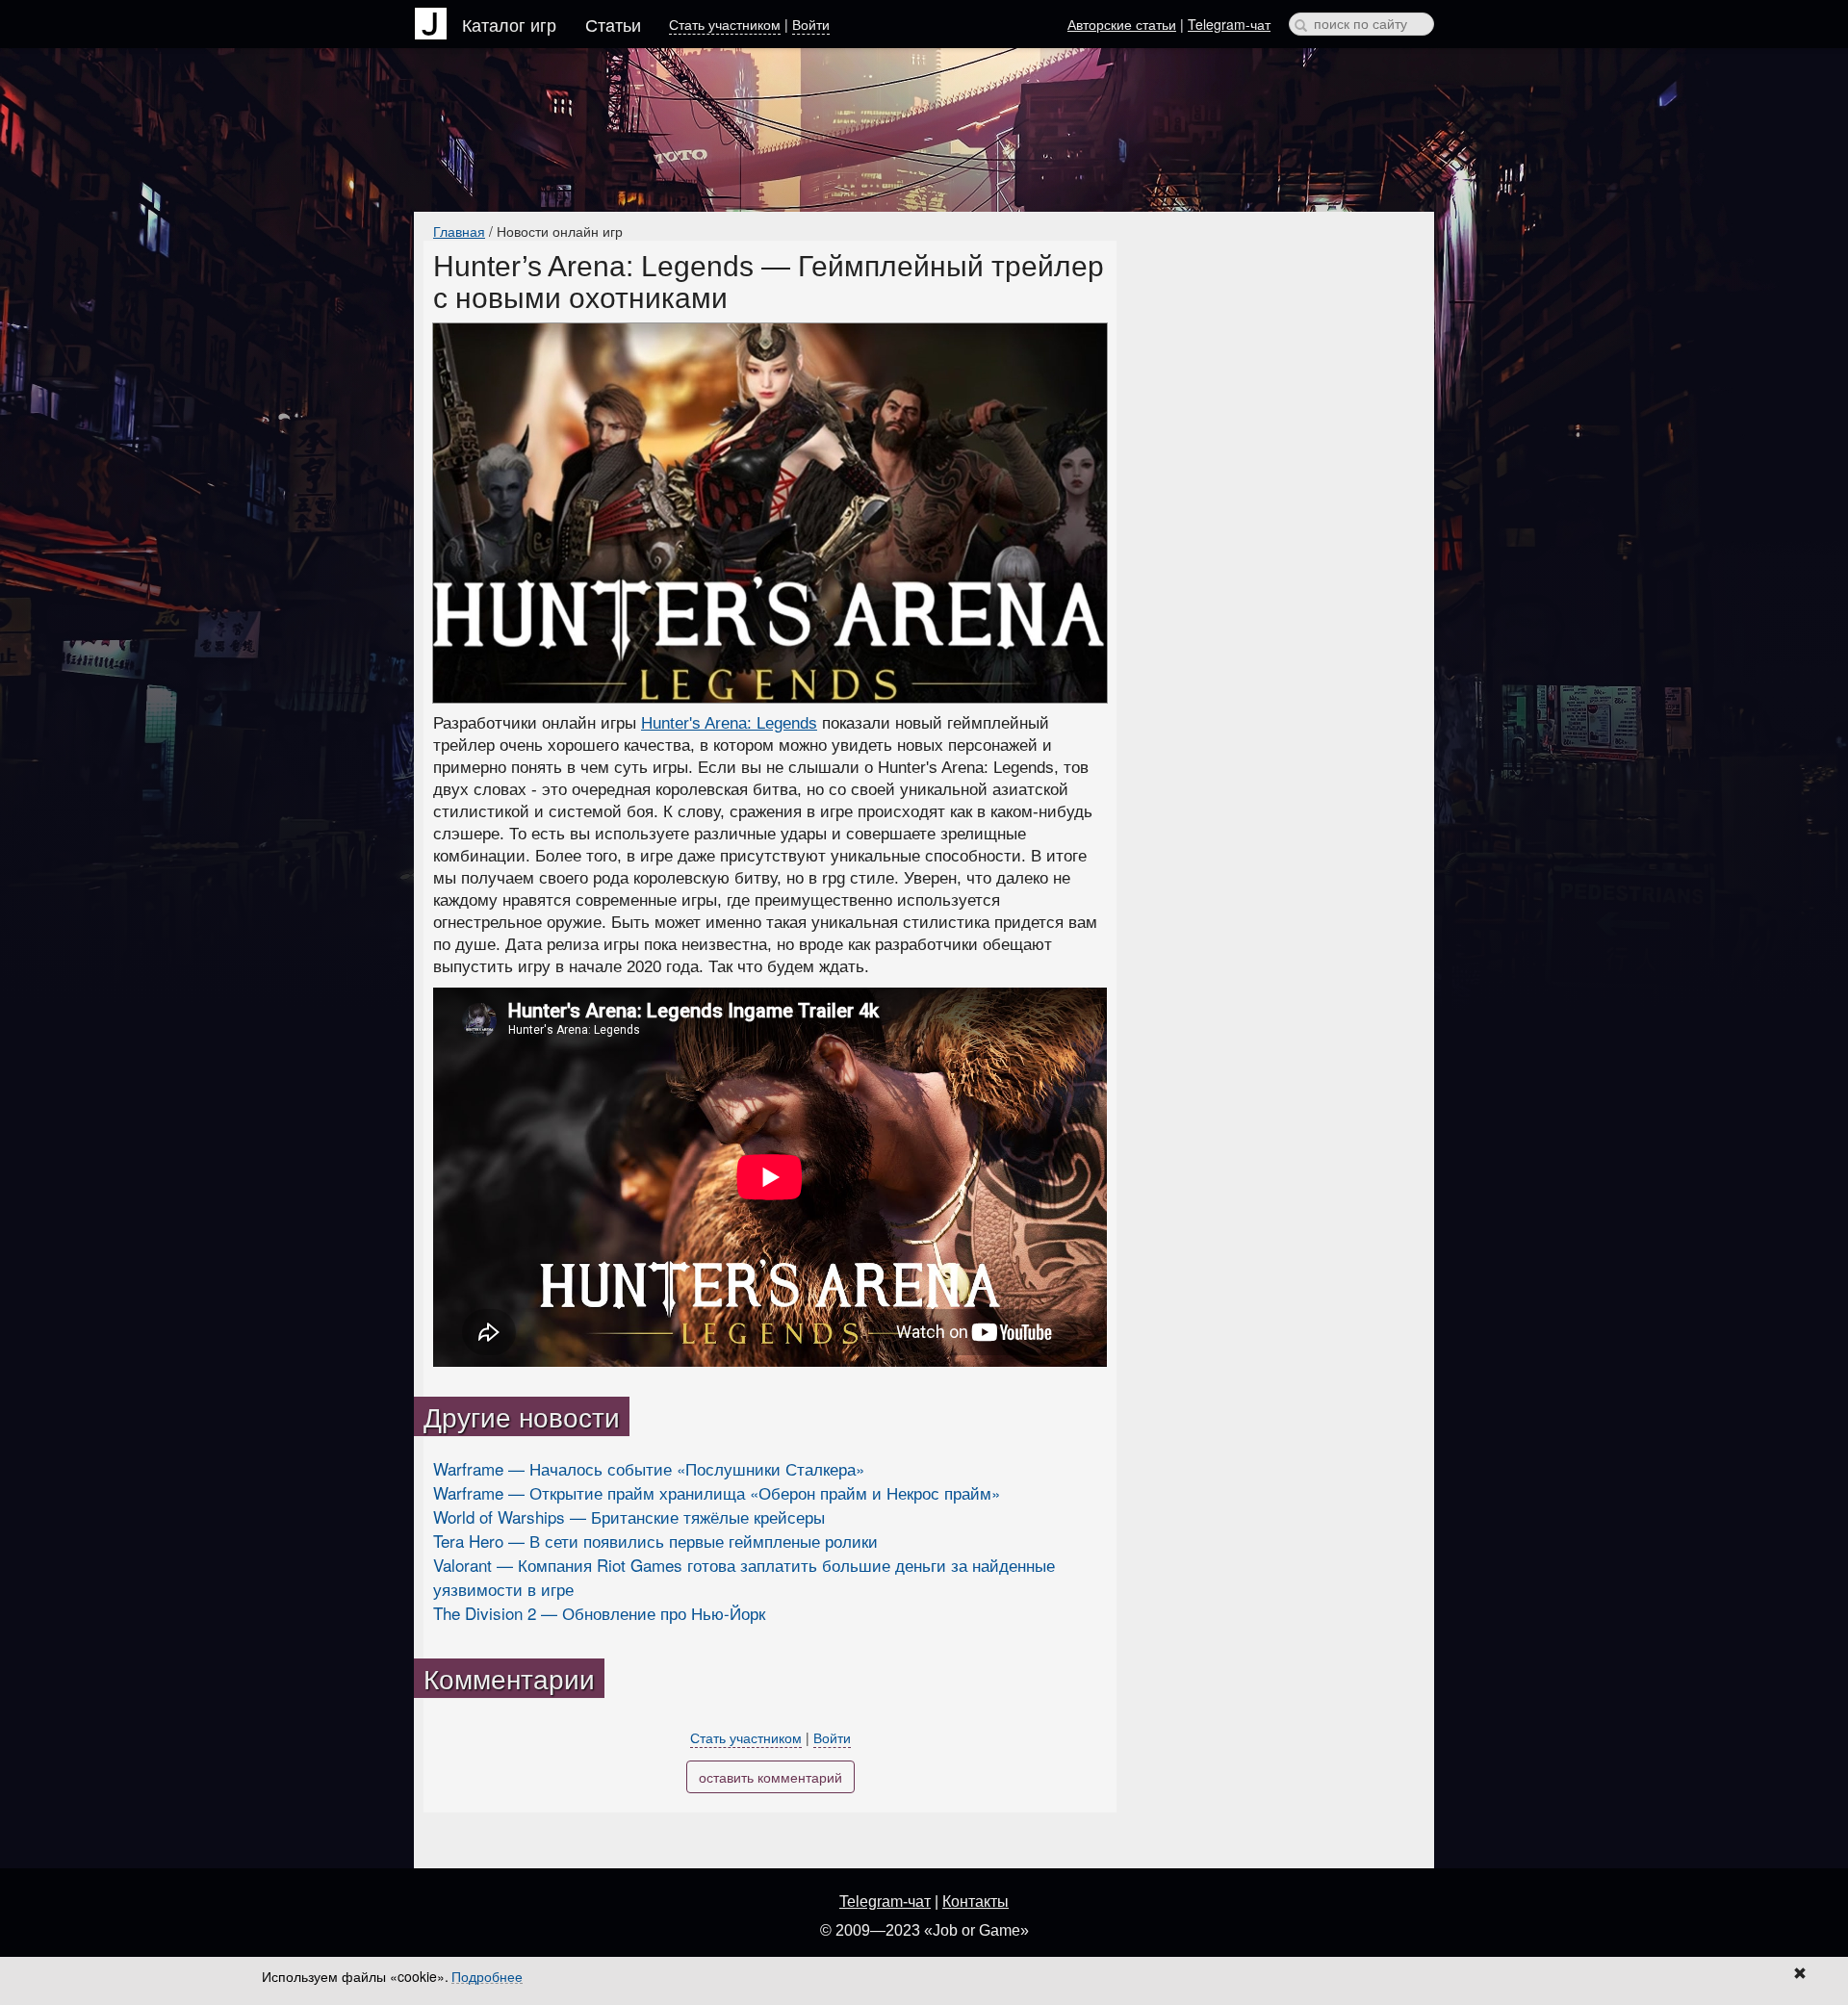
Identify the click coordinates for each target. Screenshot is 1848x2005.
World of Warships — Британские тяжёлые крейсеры (629, 1517)
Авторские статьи (1122, 24)
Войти (811, 24)
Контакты (975, 1902)
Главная (459, 231)
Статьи (613, 24)
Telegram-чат (1229, 24)
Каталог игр (509, 24)
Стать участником (725, 24)
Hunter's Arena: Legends (729, 723)
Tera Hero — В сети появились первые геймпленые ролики (655, 1541)
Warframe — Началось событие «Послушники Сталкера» (649, 1468)
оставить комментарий (770, 1777)
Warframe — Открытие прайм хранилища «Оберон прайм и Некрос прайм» (717, 1492)
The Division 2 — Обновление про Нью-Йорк (599, 1613)
